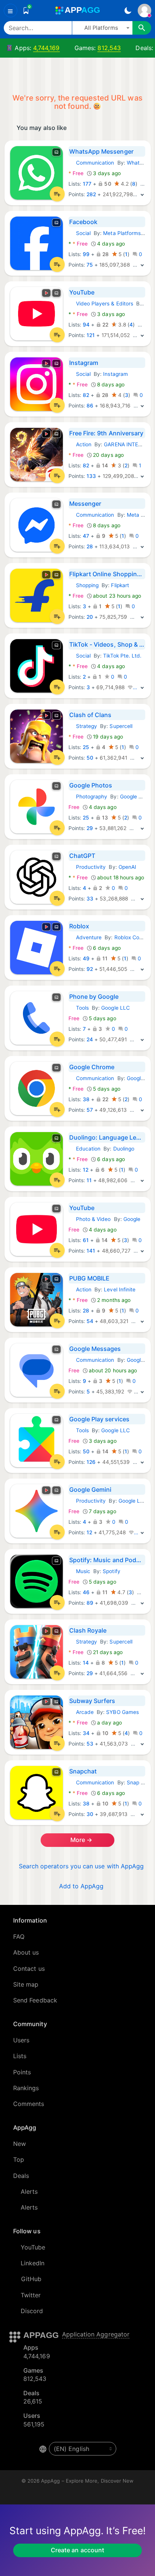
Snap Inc (138, 1782)
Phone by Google (94, 997)
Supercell (121, 726)
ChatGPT (82, 856)
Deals (21, 2176)
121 (91, 335)
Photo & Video (90, 1219)
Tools (79, 1008)
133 (91, 476)
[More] (142, 194)
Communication (91, 163)
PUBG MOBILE (90, 1278)
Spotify (112, 1571)
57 (90, 1110)
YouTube (82, 292)
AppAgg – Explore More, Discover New (87, 2481)
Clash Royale (88, 1630)
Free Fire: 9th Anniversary (106, 433)
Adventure (85, 937)
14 (86, 1663)
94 (86, 325)
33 (90, 899)
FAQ (19, 1937)
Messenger (85, 504)
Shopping (84, 585)
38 (86, 1099)
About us (26, 1952)
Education (85, 1149)
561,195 (34, 2424)
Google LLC (134, 797)
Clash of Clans (90, 715)
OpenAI (127, 867)
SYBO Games (122, 1712)
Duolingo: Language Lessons (107, 1137)
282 (91, 194)
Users (21, 2040)
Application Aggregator (96, 2334)
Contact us (29, 1969)
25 (86, 747)
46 (86, 1592)
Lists (20, 2056)
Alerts (29, 2191)
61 (86, 1240)
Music (79, 1571)
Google (132, 1219)
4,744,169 (46, 48)
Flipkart (120, 585)
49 (86, 958)
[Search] (142, 28)
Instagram (84, 363)
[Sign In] (144, 11)
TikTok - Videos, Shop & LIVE (107, 644)
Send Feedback (35, 2000)
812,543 (109, 48)
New (20, 2144)
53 (90, 1744)
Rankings (26, 2088)
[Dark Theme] (128, 11)
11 (89, 1180)
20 (90, 617)
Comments (29, 2104)
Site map (26, 1984)
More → (81, 1840)
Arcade (81, 1712)
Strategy (83, 726)
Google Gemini (90, 1489)
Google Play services (99, 1419)
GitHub (31, 2279)
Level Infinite (120, 1290)
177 (87, 184)
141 (91, 1251)
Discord (32, 2311)
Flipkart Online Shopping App (107, 574)
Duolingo (124, 1149)
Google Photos (91, 785)
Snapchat (83, 1771)
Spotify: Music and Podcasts (107, 1560)
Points (22, 2072)
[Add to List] (57, 194)
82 (86, 395)
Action (80, 444)
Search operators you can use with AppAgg (81, 1866)
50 (90, 758)
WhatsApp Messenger (101, 151)
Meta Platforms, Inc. (128, 233)
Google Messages (95, 1349)
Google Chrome (92, 1067)
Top (19, 2159)
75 (90, 265)
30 (90, 1814)
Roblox (79, 926)
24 (90, 1039)
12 (86, 1170)
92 (90, 969)
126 (91, 1462)
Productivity (87, 867)
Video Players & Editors (101, 304)
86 (90, 406)
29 (90, 828)
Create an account (77, 2550)
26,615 (33, 2401)
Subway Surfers (92, 1701)
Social (80, 233)
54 (90, 1321)
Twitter (31, 2295)
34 (86, 1733)
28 (90, 546)
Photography (88, 797)
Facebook (84, 222)
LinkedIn (33, 2263)
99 (86, 254)
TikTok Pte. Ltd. (122, 656)
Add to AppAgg (81, 1886)
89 (90, 1603)
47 (86, 536)
